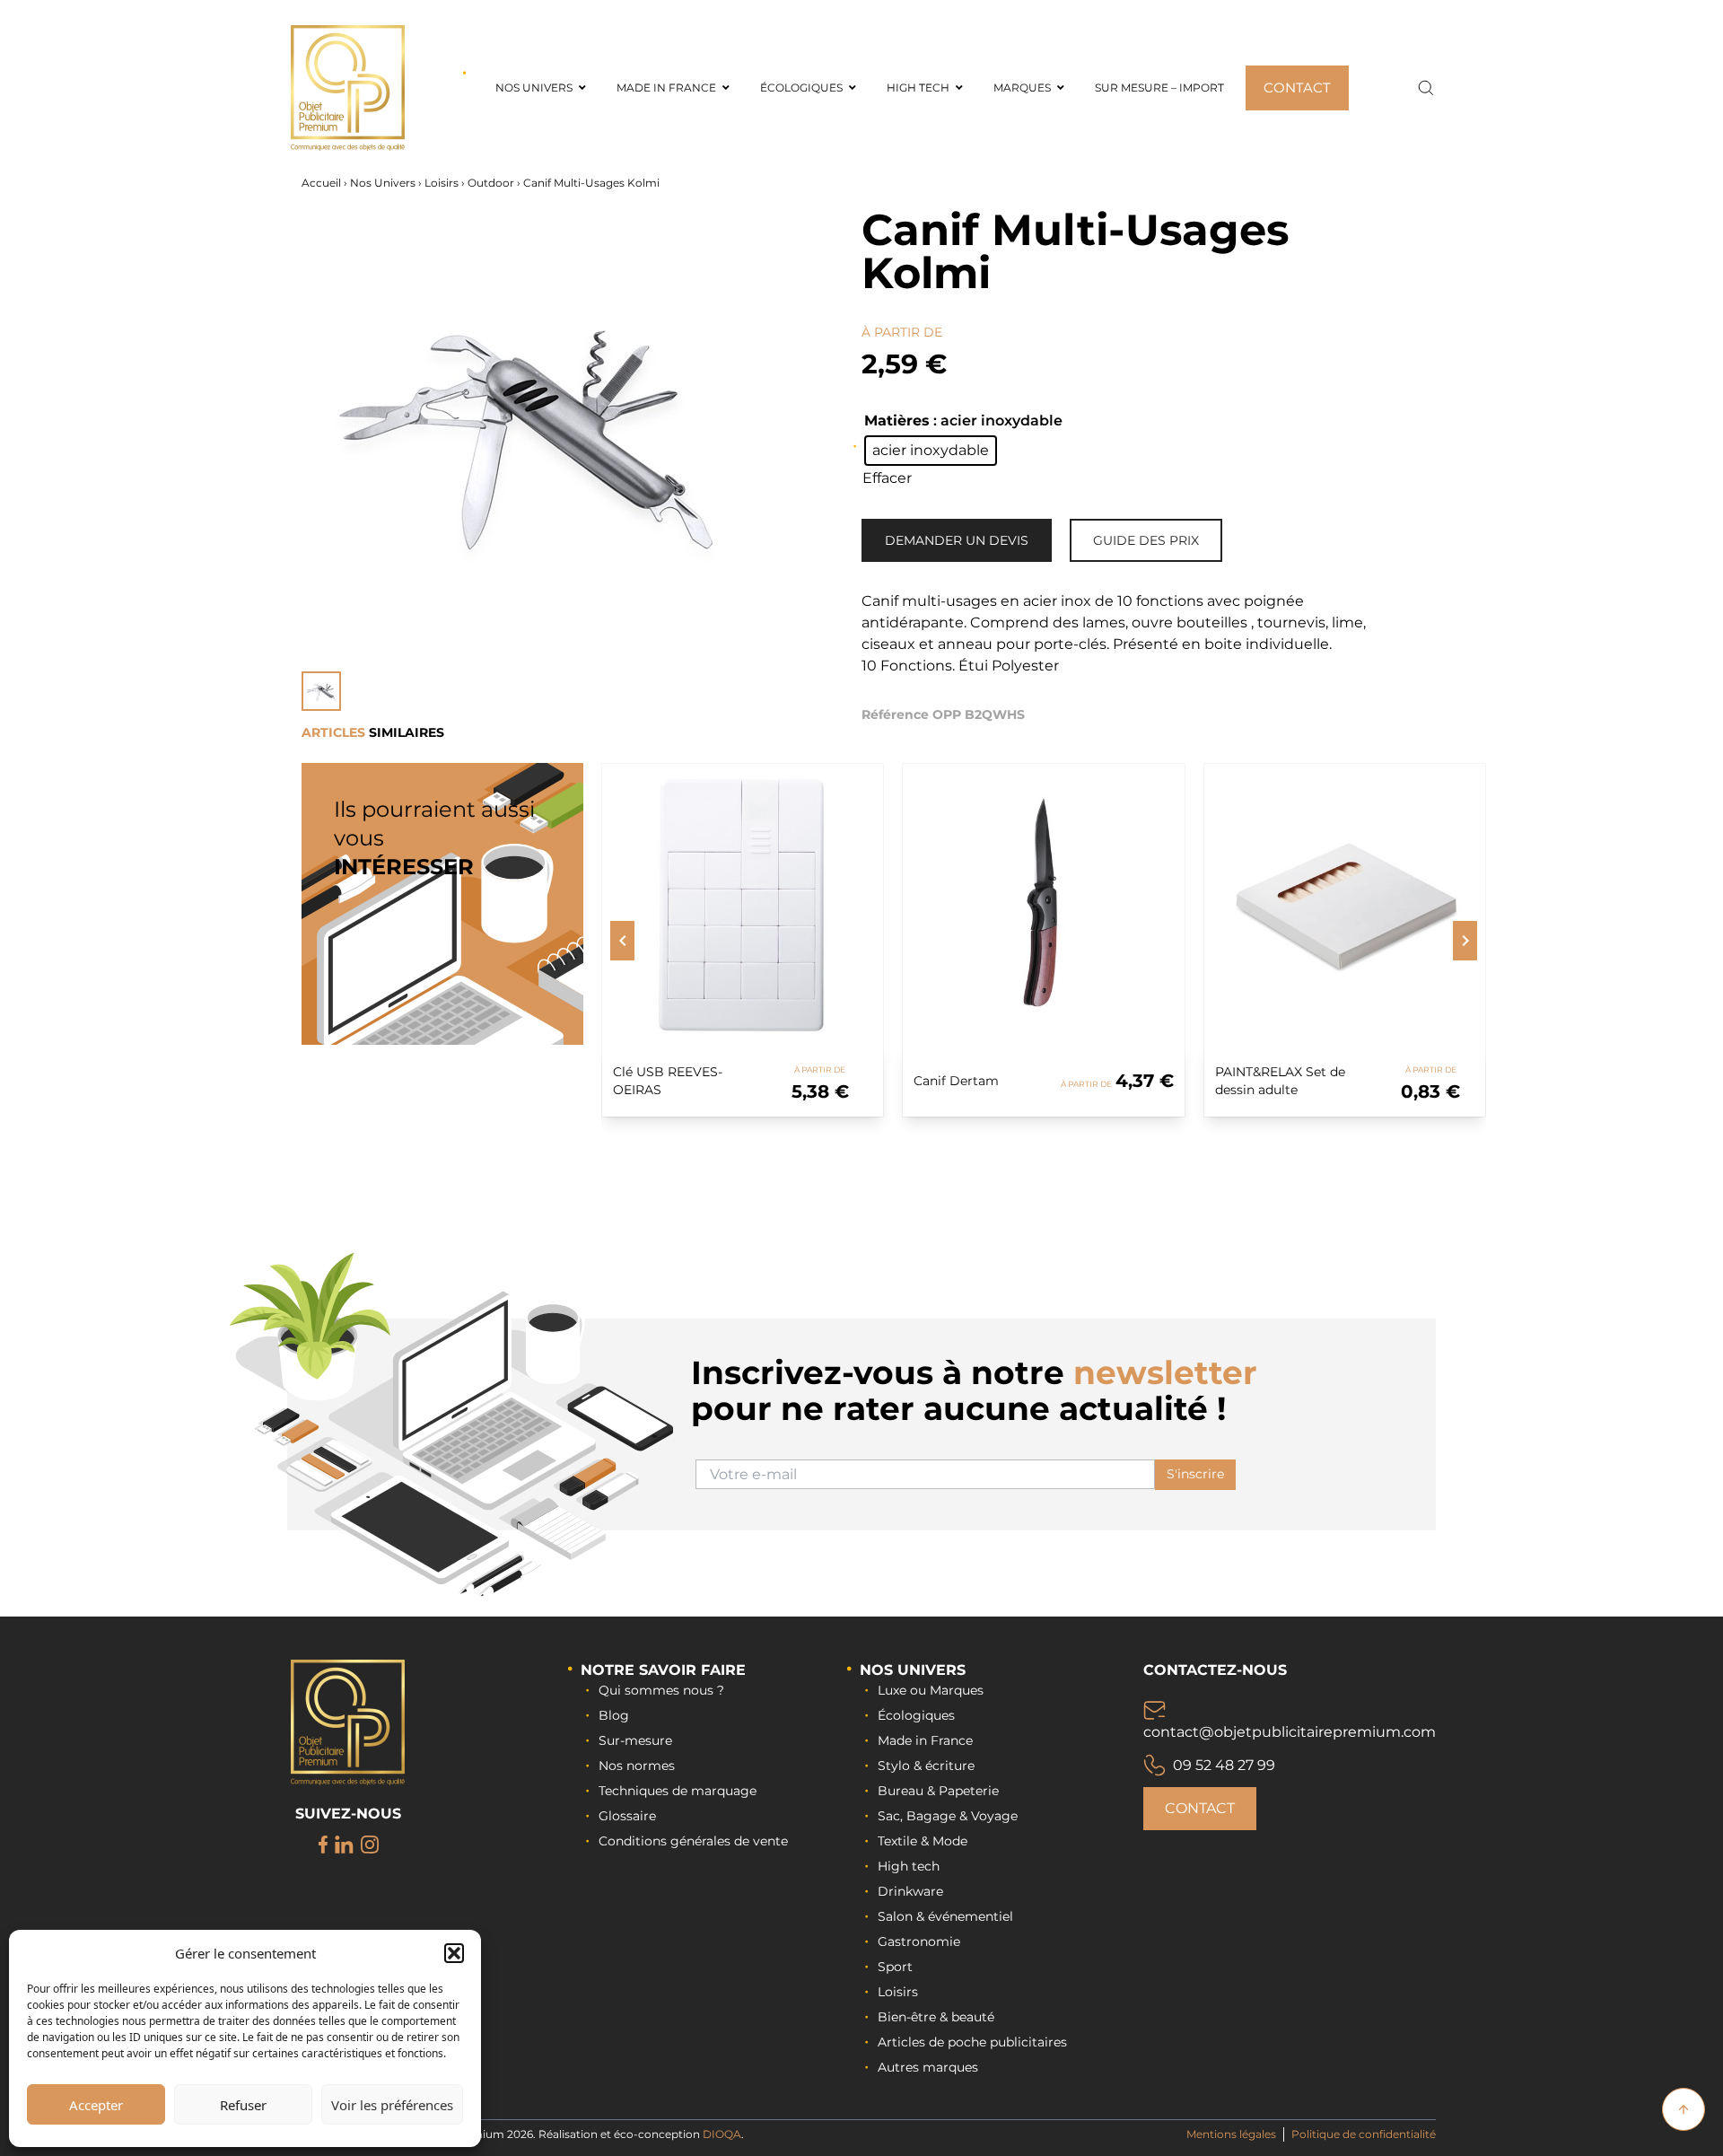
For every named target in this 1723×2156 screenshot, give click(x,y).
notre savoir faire (663, 1670)
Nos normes (637, 1766)
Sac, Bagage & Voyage (948, 1816)
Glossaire (627, 1816)
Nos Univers (383, 183)
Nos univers (913, 1670)
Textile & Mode (923, 1841)
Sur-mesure (635, 1740)
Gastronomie (919, 1941)
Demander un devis (957, 540)
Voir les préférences (392, 2105)
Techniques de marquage (678, 1791)
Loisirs (442, 183)
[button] (454, 1953)
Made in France (925, 1740)
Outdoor (491, 183)
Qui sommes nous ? (661, 1690)
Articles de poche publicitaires (972, 2042)
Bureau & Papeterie (938, 1791)
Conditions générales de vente (693, 1841)
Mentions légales (1231, 2134)
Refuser (243, 2105)
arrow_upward (1684, 2109)
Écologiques (916, 1715)
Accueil (321, 183)
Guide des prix (1146, 540)
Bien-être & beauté (936, 2017)
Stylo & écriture (926, 1766)
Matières (897, 421)
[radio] (931, 451)
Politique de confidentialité (1364, 2134)
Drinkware (910, 1891)
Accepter (96, 2105)
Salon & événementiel (945, 1916)
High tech (909, 1866)
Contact (1200, 1808)
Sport (895, 1967)
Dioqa (722, 2134)
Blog (614, 1715)
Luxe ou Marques (931, 1690)
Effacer (887, 478)
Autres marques (928, 2067)
